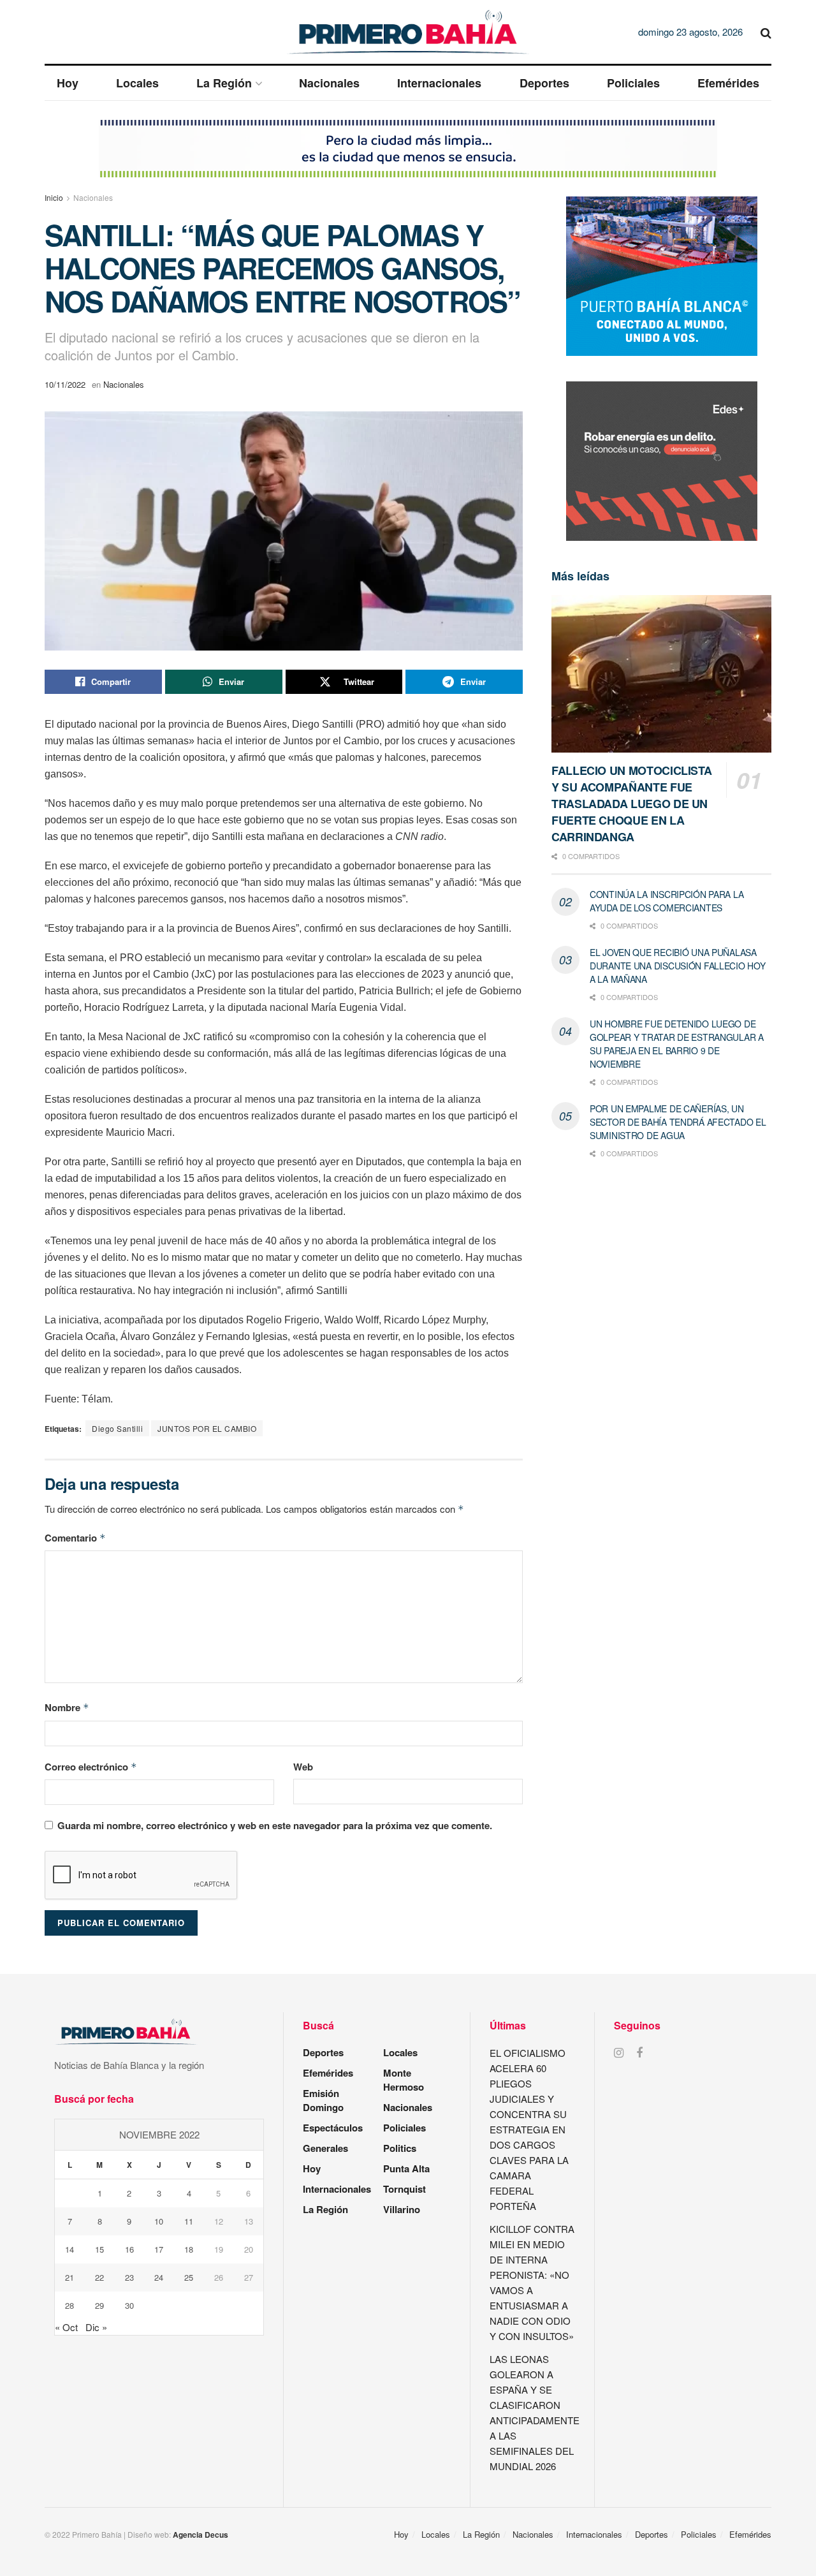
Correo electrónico (91, 1767)
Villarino (402, 2209)
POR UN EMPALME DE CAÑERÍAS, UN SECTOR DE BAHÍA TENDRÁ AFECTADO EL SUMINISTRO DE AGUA (678, 1122)
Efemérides (728, 83)
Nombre (67, 1707)
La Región (224, 83)
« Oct (66, 2327)
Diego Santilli (117, 1428)
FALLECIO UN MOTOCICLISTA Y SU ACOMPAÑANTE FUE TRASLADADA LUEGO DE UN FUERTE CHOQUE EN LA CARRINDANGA (631, 804)
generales (325, 2148)
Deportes (544, 83)
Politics (400, 2148)
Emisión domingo (323, 2100)
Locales (137, 83)
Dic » (96, 2327)
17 (159, 2249)
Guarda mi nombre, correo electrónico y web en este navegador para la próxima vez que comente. (275, 1825)
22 (99, 2277)
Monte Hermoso (404, 2080)
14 (69, 2249)
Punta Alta (406, 2168)
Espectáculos (333, 2128)
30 (129, 2305)
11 (189, 2221)
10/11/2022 (65, 384)
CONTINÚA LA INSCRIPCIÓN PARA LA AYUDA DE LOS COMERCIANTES (667, 901)
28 (69, 2305)
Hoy (68, 83)
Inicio (54, 197)
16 (129, 2249)
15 (99, 2249)
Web (303, 1767)
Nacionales (329, 83)
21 (69, 2277)
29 (99, 2305)
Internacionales (439, 83)
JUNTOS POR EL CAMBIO (207, 1428)
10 (159, 2221)
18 (189, 2249)
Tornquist (404, 2189)
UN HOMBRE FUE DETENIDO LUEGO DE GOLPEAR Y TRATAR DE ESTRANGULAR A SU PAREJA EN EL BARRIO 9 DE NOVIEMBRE (677, 1044)
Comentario (75, 1538)
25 (189, 2277)
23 (129, 2277)
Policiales (633, 83)
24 (159, 2277)
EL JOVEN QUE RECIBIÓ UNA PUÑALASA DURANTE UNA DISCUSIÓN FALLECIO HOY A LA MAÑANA (677, 966)
